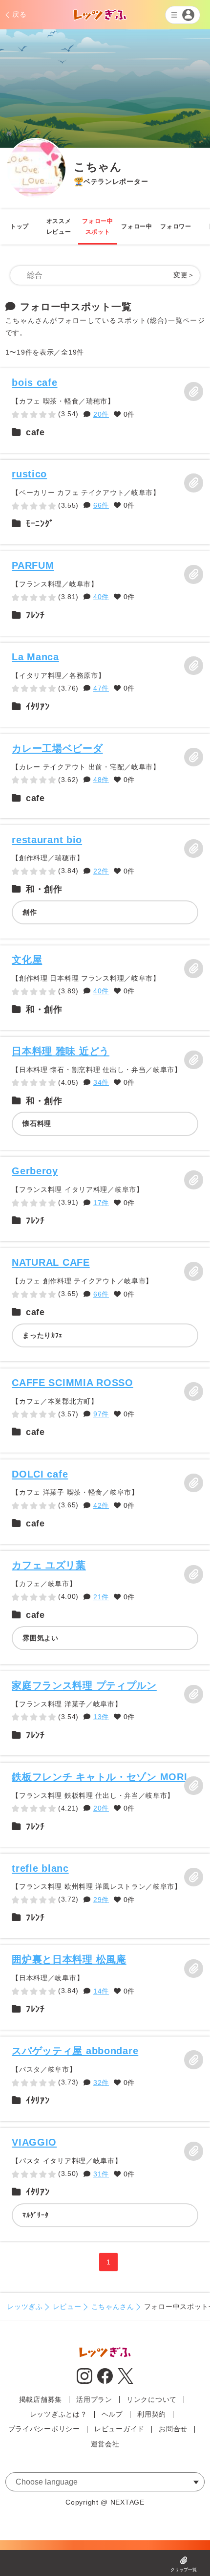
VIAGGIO (34, 2142)
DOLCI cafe (40, 1474)
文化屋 (27, 959)
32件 (101, 2083)
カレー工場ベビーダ (57, 748)
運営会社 (105, 2444)
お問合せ (173, 2429)
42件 (101, 1505)
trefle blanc (40, 1868)
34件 (101, 1082)
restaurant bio (47, 840)
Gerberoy (35, 1171)
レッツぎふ (25, 2307)
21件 (101, 1597)
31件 (101, 2174)
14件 (101, 1991)
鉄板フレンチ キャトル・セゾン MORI (99, 1777)
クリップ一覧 (184, 2570)
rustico (29, 474)
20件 (101, 414)
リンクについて (152, 2399)
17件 (101, 1203)
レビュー (67, 2307)
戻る (19, 14)
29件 (101, 1900)
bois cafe (34, 382)
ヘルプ (112, 2414)
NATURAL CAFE (51, 1262)
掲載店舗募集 (41, 2399)
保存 (193, 391)
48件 (101, 780)
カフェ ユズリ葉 (49, 1565)
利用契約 (152, 2414)
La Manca (35, 657)
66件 (101, 505)
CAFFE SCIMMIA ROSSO (72, 1382)
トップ (20, 226)
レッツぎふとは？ (59, 2414)
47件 (101, 688)
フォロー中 (137, 226)
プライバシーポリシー (44, 2429)
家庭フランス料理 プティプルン (84, 1685)
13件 (101, 1717)
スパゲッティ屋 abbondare (75, 2050)
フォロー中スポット (98, 226)
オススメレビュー (59, 226)
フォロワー (176, 226)
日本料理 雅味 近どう (61, 1051)
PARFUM (33, 565)
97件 (101, 1414)
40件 (101, 597)
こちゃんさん (113, 2307)
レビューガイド (119, 2429)
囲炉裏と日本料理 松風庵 (69, 1959)
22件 (101, 871)
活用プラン (94, 2399)
